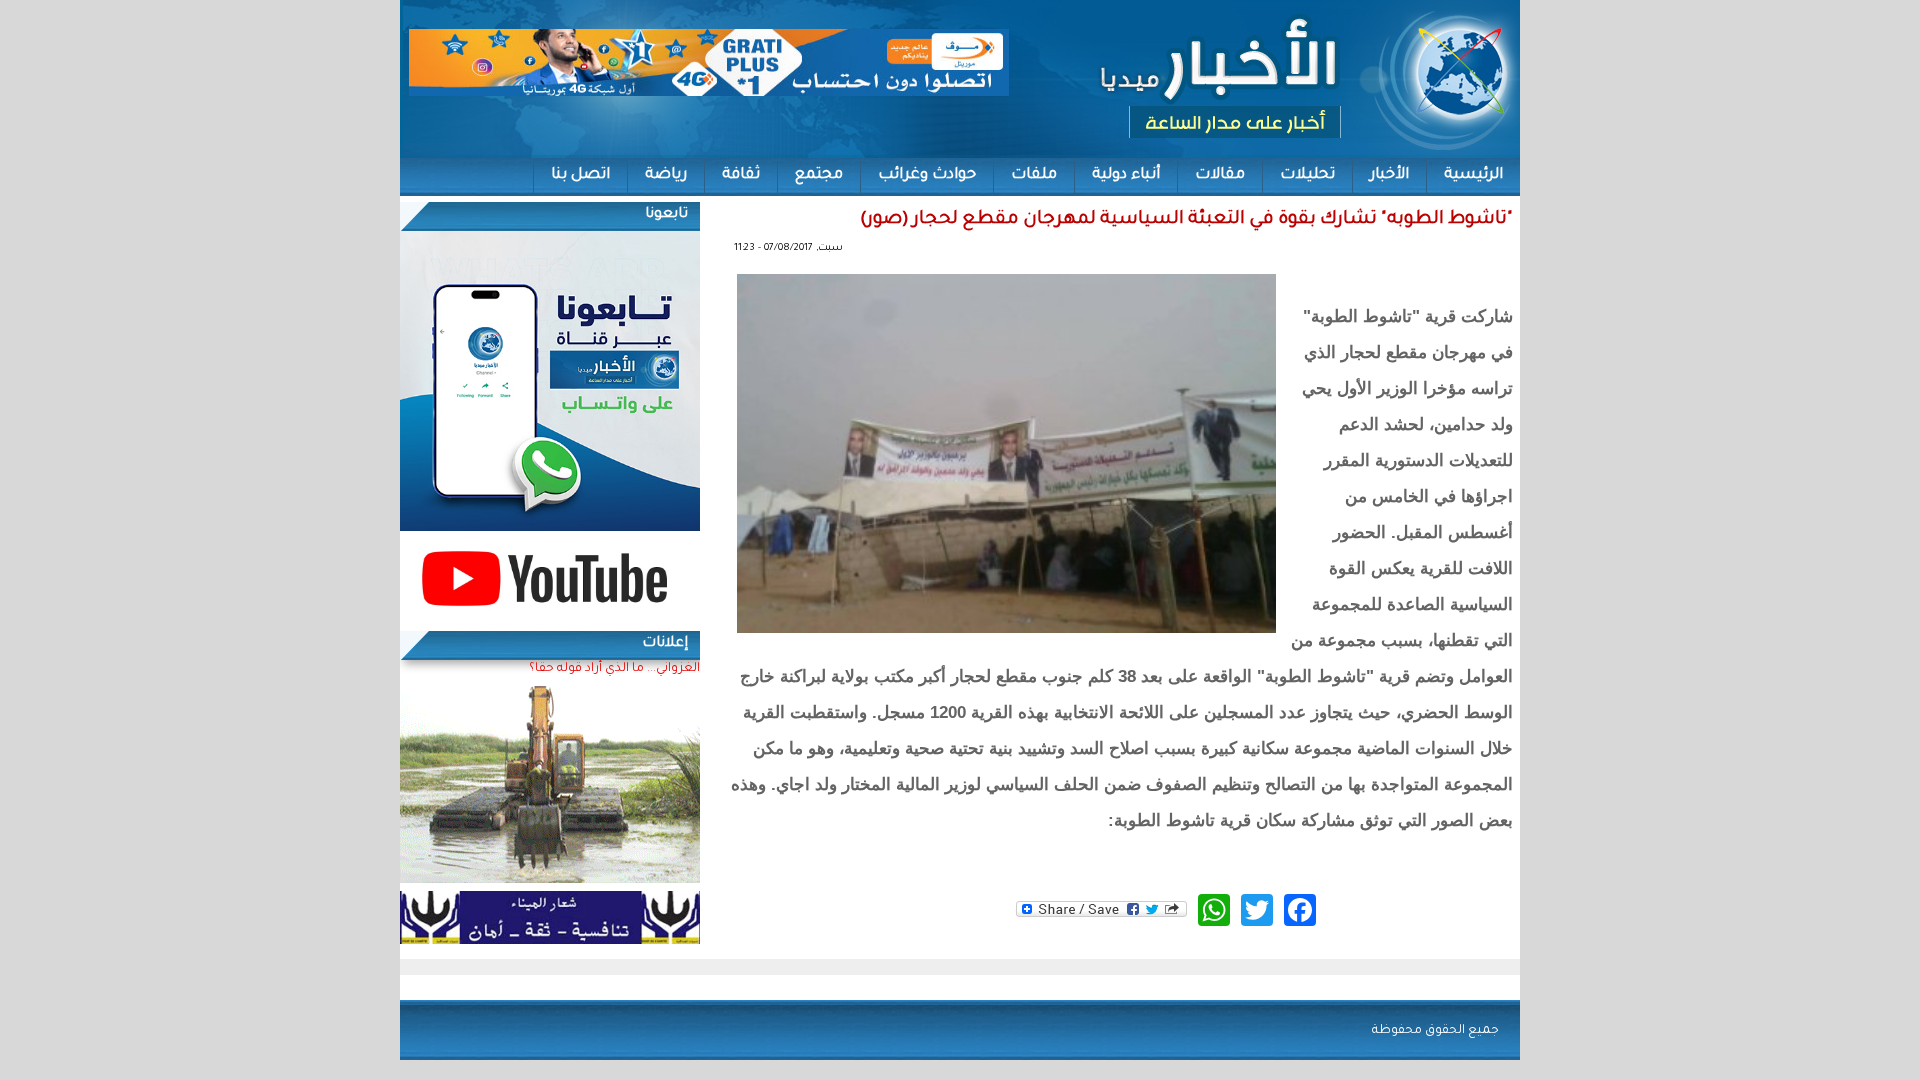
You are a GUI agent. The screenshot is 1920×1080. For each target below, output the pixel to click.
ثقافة (741, 175)
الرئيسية (1473, 175)
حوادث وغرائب (927, 175)
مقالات (1220, 175)
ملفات (1034, 175)
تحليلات (1307, 175)
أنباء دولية (1126, 175)
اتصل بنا (580, 175)
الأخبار (1389, 175)
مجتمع (819, 175)
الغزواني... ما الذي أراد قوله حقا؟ (614, 669)
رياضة (666, 175)
